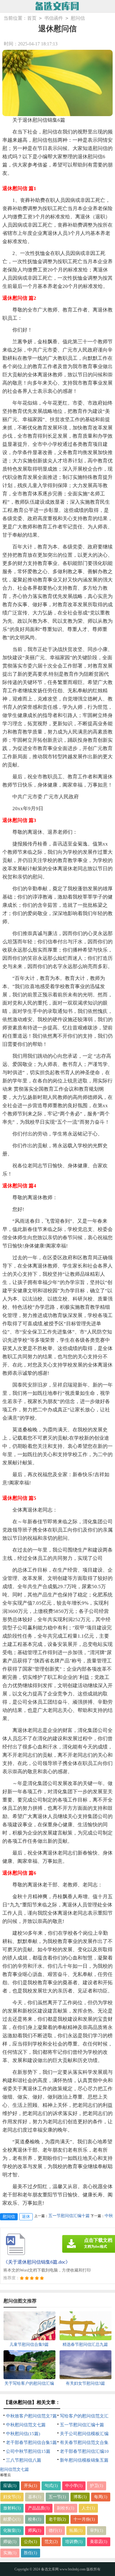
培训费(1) (74, 2542)
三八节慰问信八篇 (24, 2460)
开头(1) (31, 2486)
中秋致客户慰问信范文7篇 (31, 2416)
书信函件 (54, 18)
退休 (26, 2217)
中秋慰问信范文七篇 (26, 2425)
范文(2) (51, 2542)
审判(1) (97, 2530)
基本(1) (35, 2497)
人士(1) (88, 2508)
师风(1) (35, 2530)
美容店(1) (99, 2542)
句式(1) (51, 2486)
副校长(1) (66, 2508)
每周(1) (101, 2497)
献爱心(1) (12, 2519)
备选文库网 (50, 2569)
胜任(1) (31, 2553)
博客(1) (80, 2497)
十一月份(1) (84, 2519)
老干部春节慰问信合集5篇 (31, 2442)
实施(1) (10, 2553)
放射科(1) (12, 2508)
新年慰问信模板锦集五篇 (84, 2460)
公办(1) (31, 2542)
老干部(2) (57, 2519)
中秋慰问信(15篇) (23, 2434)
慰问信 (78, 18)
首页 (32, 18)
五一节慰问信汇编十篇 (82, 2425)
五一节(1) (57, 2497)
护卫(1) (97, 2486)
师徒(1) (10, 2542)
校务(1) (35, 2519)
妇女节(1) (12, 2497)
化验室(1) (12, 2530)
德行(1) (55, 2530)
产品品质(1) (39, 2508)
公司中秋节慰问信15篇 (28, 2451)
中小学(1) (74, 2486)
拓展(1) (76, 2530)
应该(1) (10, 2486)
